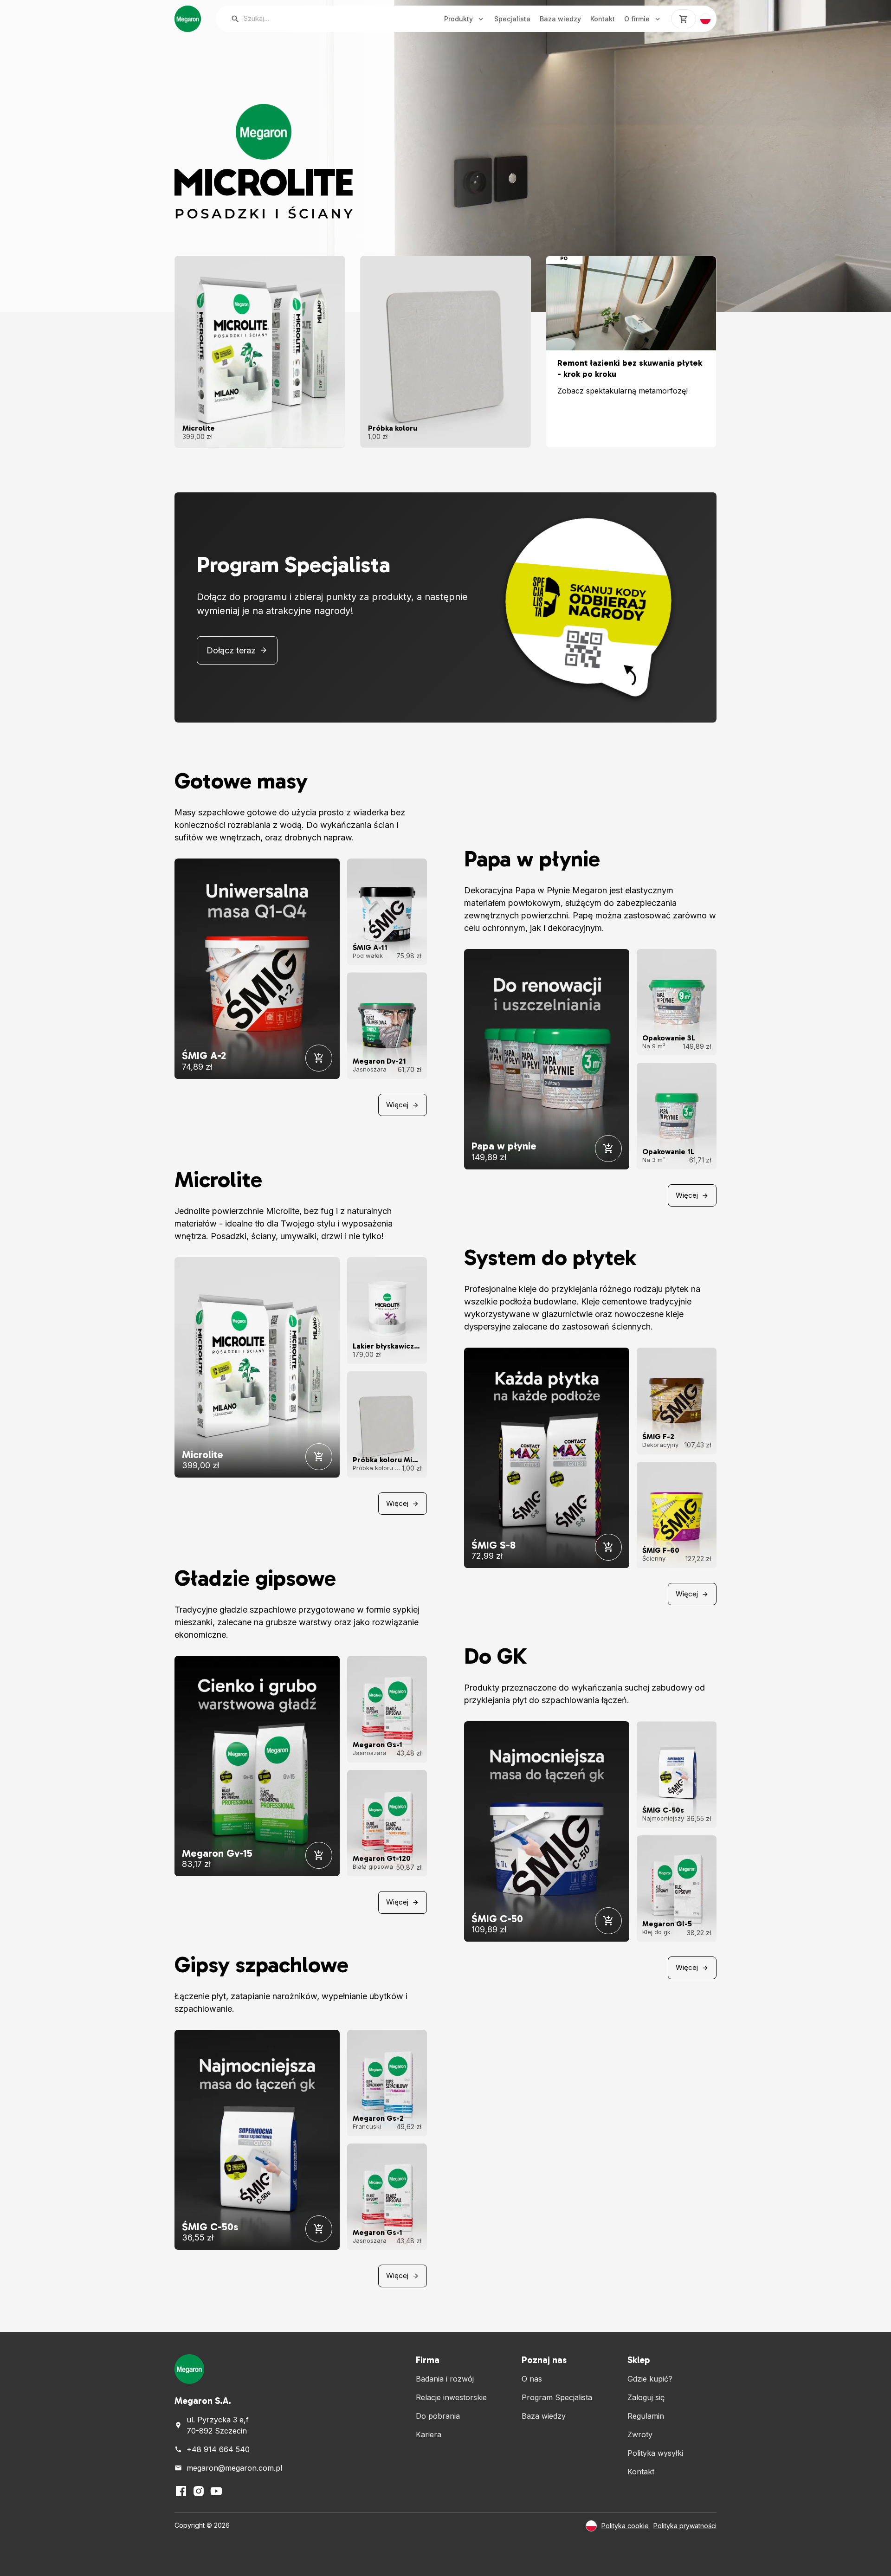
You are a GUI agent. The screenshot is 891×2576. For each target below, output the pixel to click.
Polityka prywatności (685, 2526)
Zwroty (640, 2434)
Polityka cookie (625, 2526)
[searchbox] (321, 19)
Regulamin (646, 2416)
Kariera (429, 2434)
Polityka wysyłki (655, 2453)
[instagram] (199, 2491)
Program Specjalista (557, 2397)
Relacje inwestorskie (451, 2397)
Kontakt (603, 19)
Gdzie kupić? (650, 2379)
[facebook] (181, 2491)
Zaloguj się (646, 2397)
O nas (532, 2379)
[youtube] (216, 2491)
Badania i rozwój (445, 2379)
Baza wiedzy (560, 19)
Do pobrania (438, 2416)
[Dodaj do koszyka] (319, 1058)
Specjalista (512, 19)
